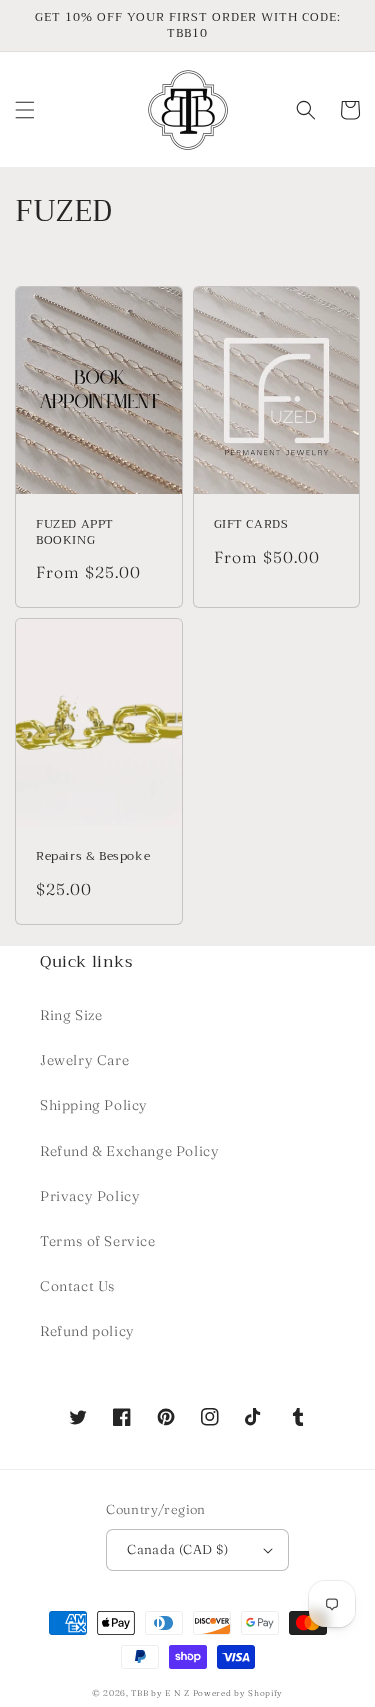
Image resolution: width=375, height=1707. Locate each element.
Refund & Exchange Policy (129, 1151)
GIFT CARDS (251, 525)
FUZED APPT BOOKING (75, 532)
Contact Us (77, 1286)
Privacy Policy (90, 1196)
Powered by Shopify (238, 1693)
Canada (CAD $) (178, 1549)
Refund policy (87, 1331)
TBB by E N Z (160, 1693)
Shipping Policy (94, 1105)
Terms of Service (98, 1241)
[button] (25, 110)
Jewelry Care (84, 1060)
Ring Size (71, 1015)
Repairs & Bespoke (93, 857)
